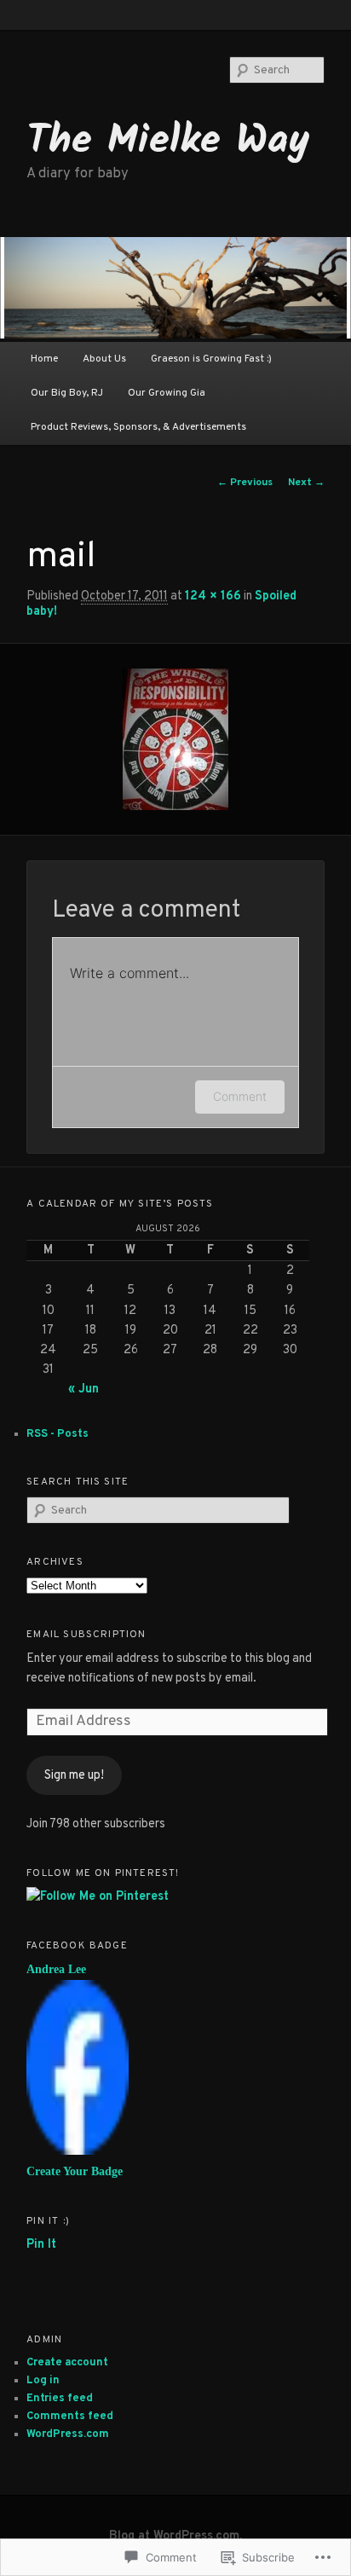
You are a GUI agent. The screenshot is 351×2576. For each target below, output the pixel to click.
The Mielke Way (168, 142)
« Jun (83, 1389)
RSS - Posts (58, 1434)
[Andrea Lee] (78, 2151)
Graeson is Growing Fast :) (211, 359)
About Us (104, 359)
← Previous (245, 483)
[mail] (175, 739)
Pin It (41, 2244)
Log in (43, 2381)
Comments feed (70, 2417)
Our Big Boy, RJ (67, 393)
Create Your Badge (75, 2171)
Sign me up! (74, 1775)
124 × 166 (213, 596)
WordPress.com (68, 2434)
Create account (67, 2363)
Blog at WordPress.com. (175, 2536)
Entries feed (60, 2399)
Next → (306, 483)
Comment (240, 1096)
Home (44, 359)
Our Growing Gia (167, 393)
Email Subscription (86, 1635)
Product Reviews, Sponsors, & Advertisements (138, 427)
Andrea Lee (56, 1969)
